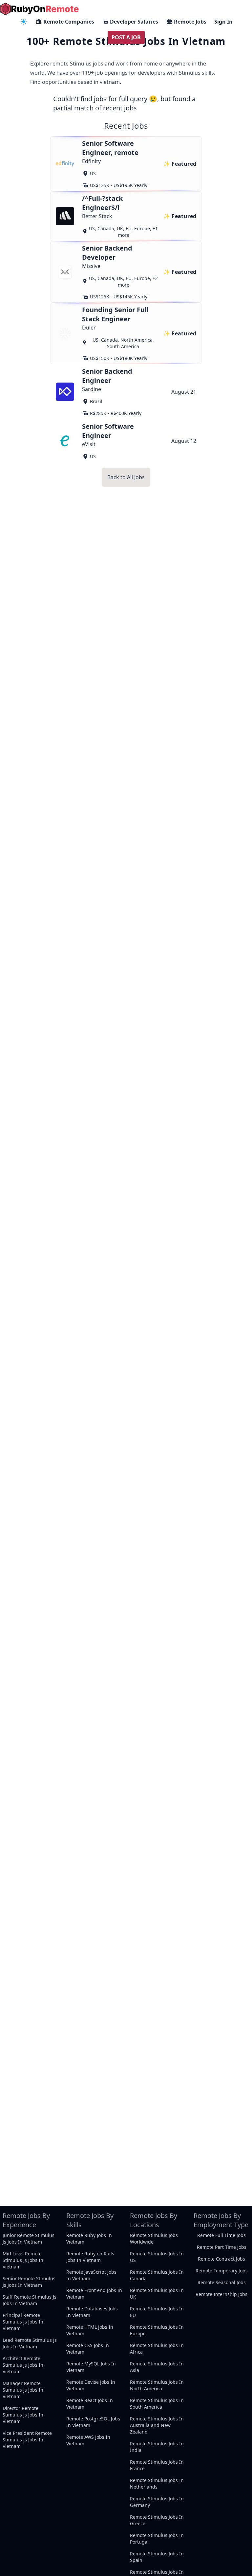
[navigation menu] (24, 22)
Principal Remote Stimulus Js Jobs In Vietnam (23, 2322)
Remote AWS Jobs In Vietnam (88, 2440)
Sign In (223, 22)
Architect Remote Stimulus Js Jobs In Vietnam (23, 2365)
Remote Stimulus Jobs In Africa (157, 2349)
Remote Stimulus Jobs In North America (157, 2385)
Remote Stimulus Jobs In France (157, 2465)
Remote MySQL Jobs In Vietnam (91, 2367)
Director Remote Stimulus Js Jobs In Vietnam (23, 2415)
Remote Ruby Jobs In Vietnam (89, 2238)
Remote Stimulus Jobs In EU (157, 2312)
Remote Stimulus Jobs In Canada (157, 2275)
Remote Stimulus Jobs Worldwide (154, 2238)
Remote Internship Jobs (221, 2294)
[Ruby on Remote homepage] (39, 9)
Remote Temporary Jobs (222, 2271)
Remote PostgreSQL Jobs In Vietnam (93, 2422)
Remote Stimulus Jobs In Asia (157, 2367)
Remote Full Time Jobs (221, 2235)
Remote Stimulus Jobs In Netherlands (157, 2483)
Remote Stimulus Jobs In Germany (157, 2502)
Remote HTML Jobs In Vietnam (90, 2330)
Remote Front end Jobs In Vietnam (94, 2294)
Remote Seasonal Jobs (222, 2282)
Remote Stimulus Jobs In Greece (157, 2520)
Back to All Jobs (126, 477)
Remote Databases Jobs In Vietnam (92, 2312)
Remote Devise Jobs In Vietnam (91, 2385)
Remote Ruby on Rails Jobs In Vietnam (90, 2257)
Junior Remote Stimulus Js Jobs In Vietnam (29, 2238)
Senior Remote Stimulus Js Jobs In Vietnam (29, 2282)
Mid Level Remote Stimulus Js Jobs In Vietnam (23, 2260)
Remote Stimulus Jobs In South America (157, 2404)
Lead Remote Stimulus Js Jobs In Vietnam (30, 2343)
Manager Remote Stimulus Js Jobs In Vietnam (23, 2390)
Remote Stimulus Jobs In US (157, 2257)
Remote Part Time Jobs (222, 2247)
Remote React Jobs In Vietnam (90, 2404)
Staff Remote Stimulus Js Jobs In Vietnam (30, 2300)
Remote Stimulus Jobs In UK (157, 2294)
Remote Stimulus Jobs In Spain (157, 2557)
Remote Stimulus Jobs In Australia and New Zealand (157, 2425)
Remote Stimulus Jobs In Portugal (157, 2538)
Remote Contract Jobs (221, 2259)
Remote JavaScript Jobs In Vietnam (91, 2275)
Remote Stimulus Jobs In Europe (157, 2330)
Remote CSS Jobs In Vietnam (88, 2349)
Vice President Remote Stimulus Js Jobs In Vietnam (27, 2440)
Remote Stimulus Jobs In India (157, 2447)
